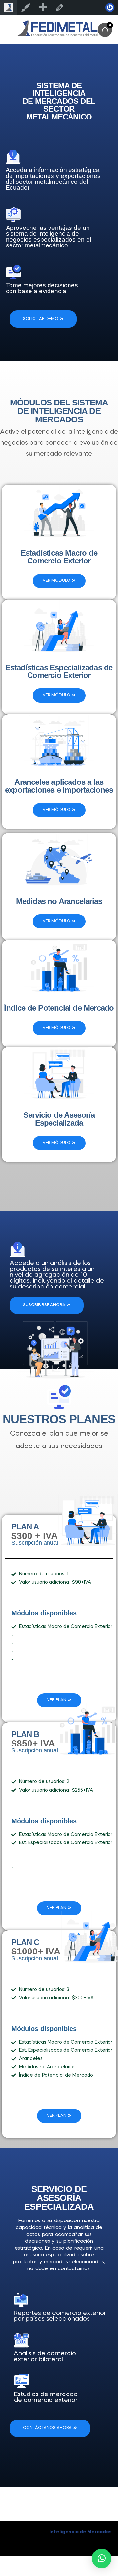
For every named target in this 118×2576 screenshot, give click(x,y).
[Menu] (10, 30)
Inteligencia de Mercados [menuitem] (9, 8)
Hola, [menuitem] (109, 8)
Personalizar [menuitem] (26, 8)
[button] (102, 2558)
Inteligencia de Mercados (81, 2532)
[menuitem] (43, 8)
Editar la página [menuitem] (60, 8)
